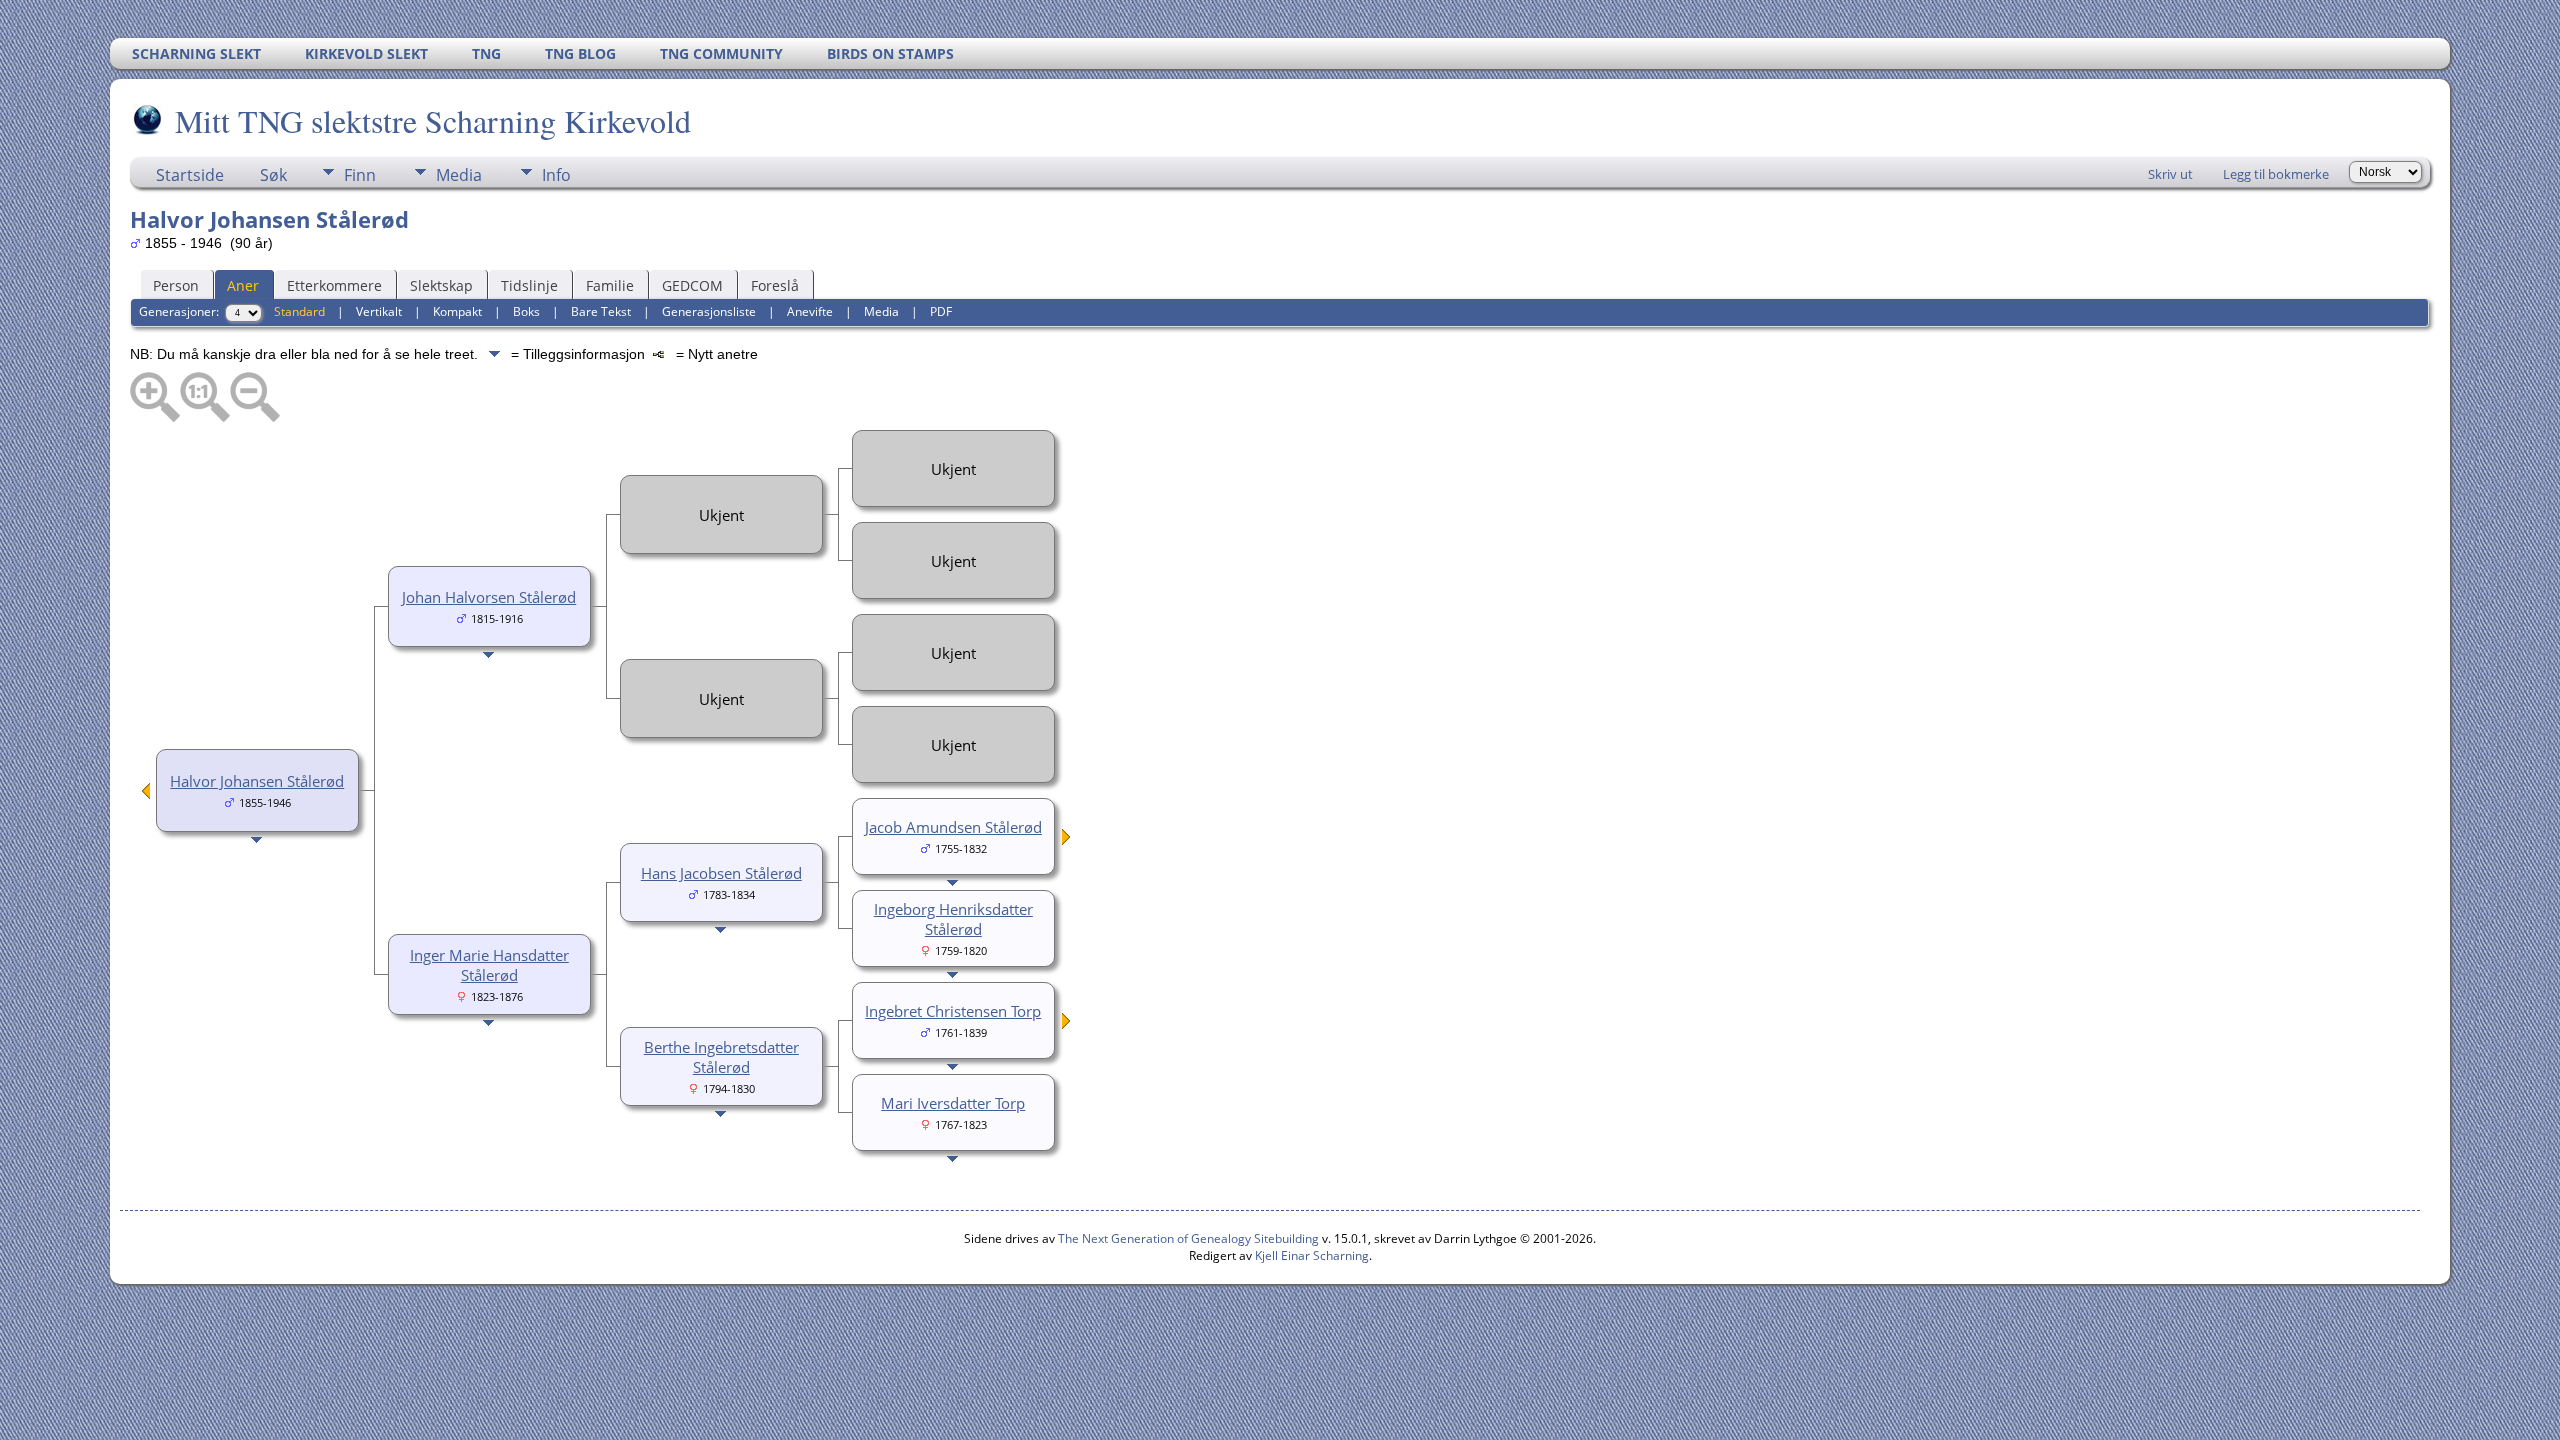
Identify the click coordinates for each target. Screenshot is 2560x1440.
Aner (243, 285)
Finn (360, 175)
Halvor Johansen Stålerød (257, 781)
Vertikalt (379, 311)
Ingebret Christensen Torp (953, 1011)
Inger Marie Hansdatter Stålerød (489, 965)
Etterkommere (334, 285)
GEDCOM (692, 285)
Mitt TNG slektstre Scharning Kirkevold (433, 120)
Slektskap (441, 285)
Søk (273, 175)
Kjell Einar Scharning (1312, 1255)
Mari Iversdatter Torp (953, 1103)
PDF (941, 311)
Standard (299, 311)
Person (176, 285)
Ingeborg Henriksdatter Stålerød (953, 919)
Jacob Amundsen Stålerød (953, 827)
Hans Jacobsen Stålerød (721, 873)
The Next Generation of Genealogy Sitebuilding (1188, 1238)
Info (556, 175)
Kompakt (457, 311)
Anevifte (810, 311)
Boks (526, 311)
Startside (190, 175)
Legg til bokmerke (2276, 174)
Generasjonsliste (709, 311)
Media (459, 175)
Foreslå (775, 285)
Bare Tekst (601, 311)
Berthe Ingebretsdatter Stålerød (721, 1057)
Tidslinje (529, 285)
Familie (610, 285)
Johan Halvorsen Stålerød (489, 597)
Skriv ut (2170, 174)
